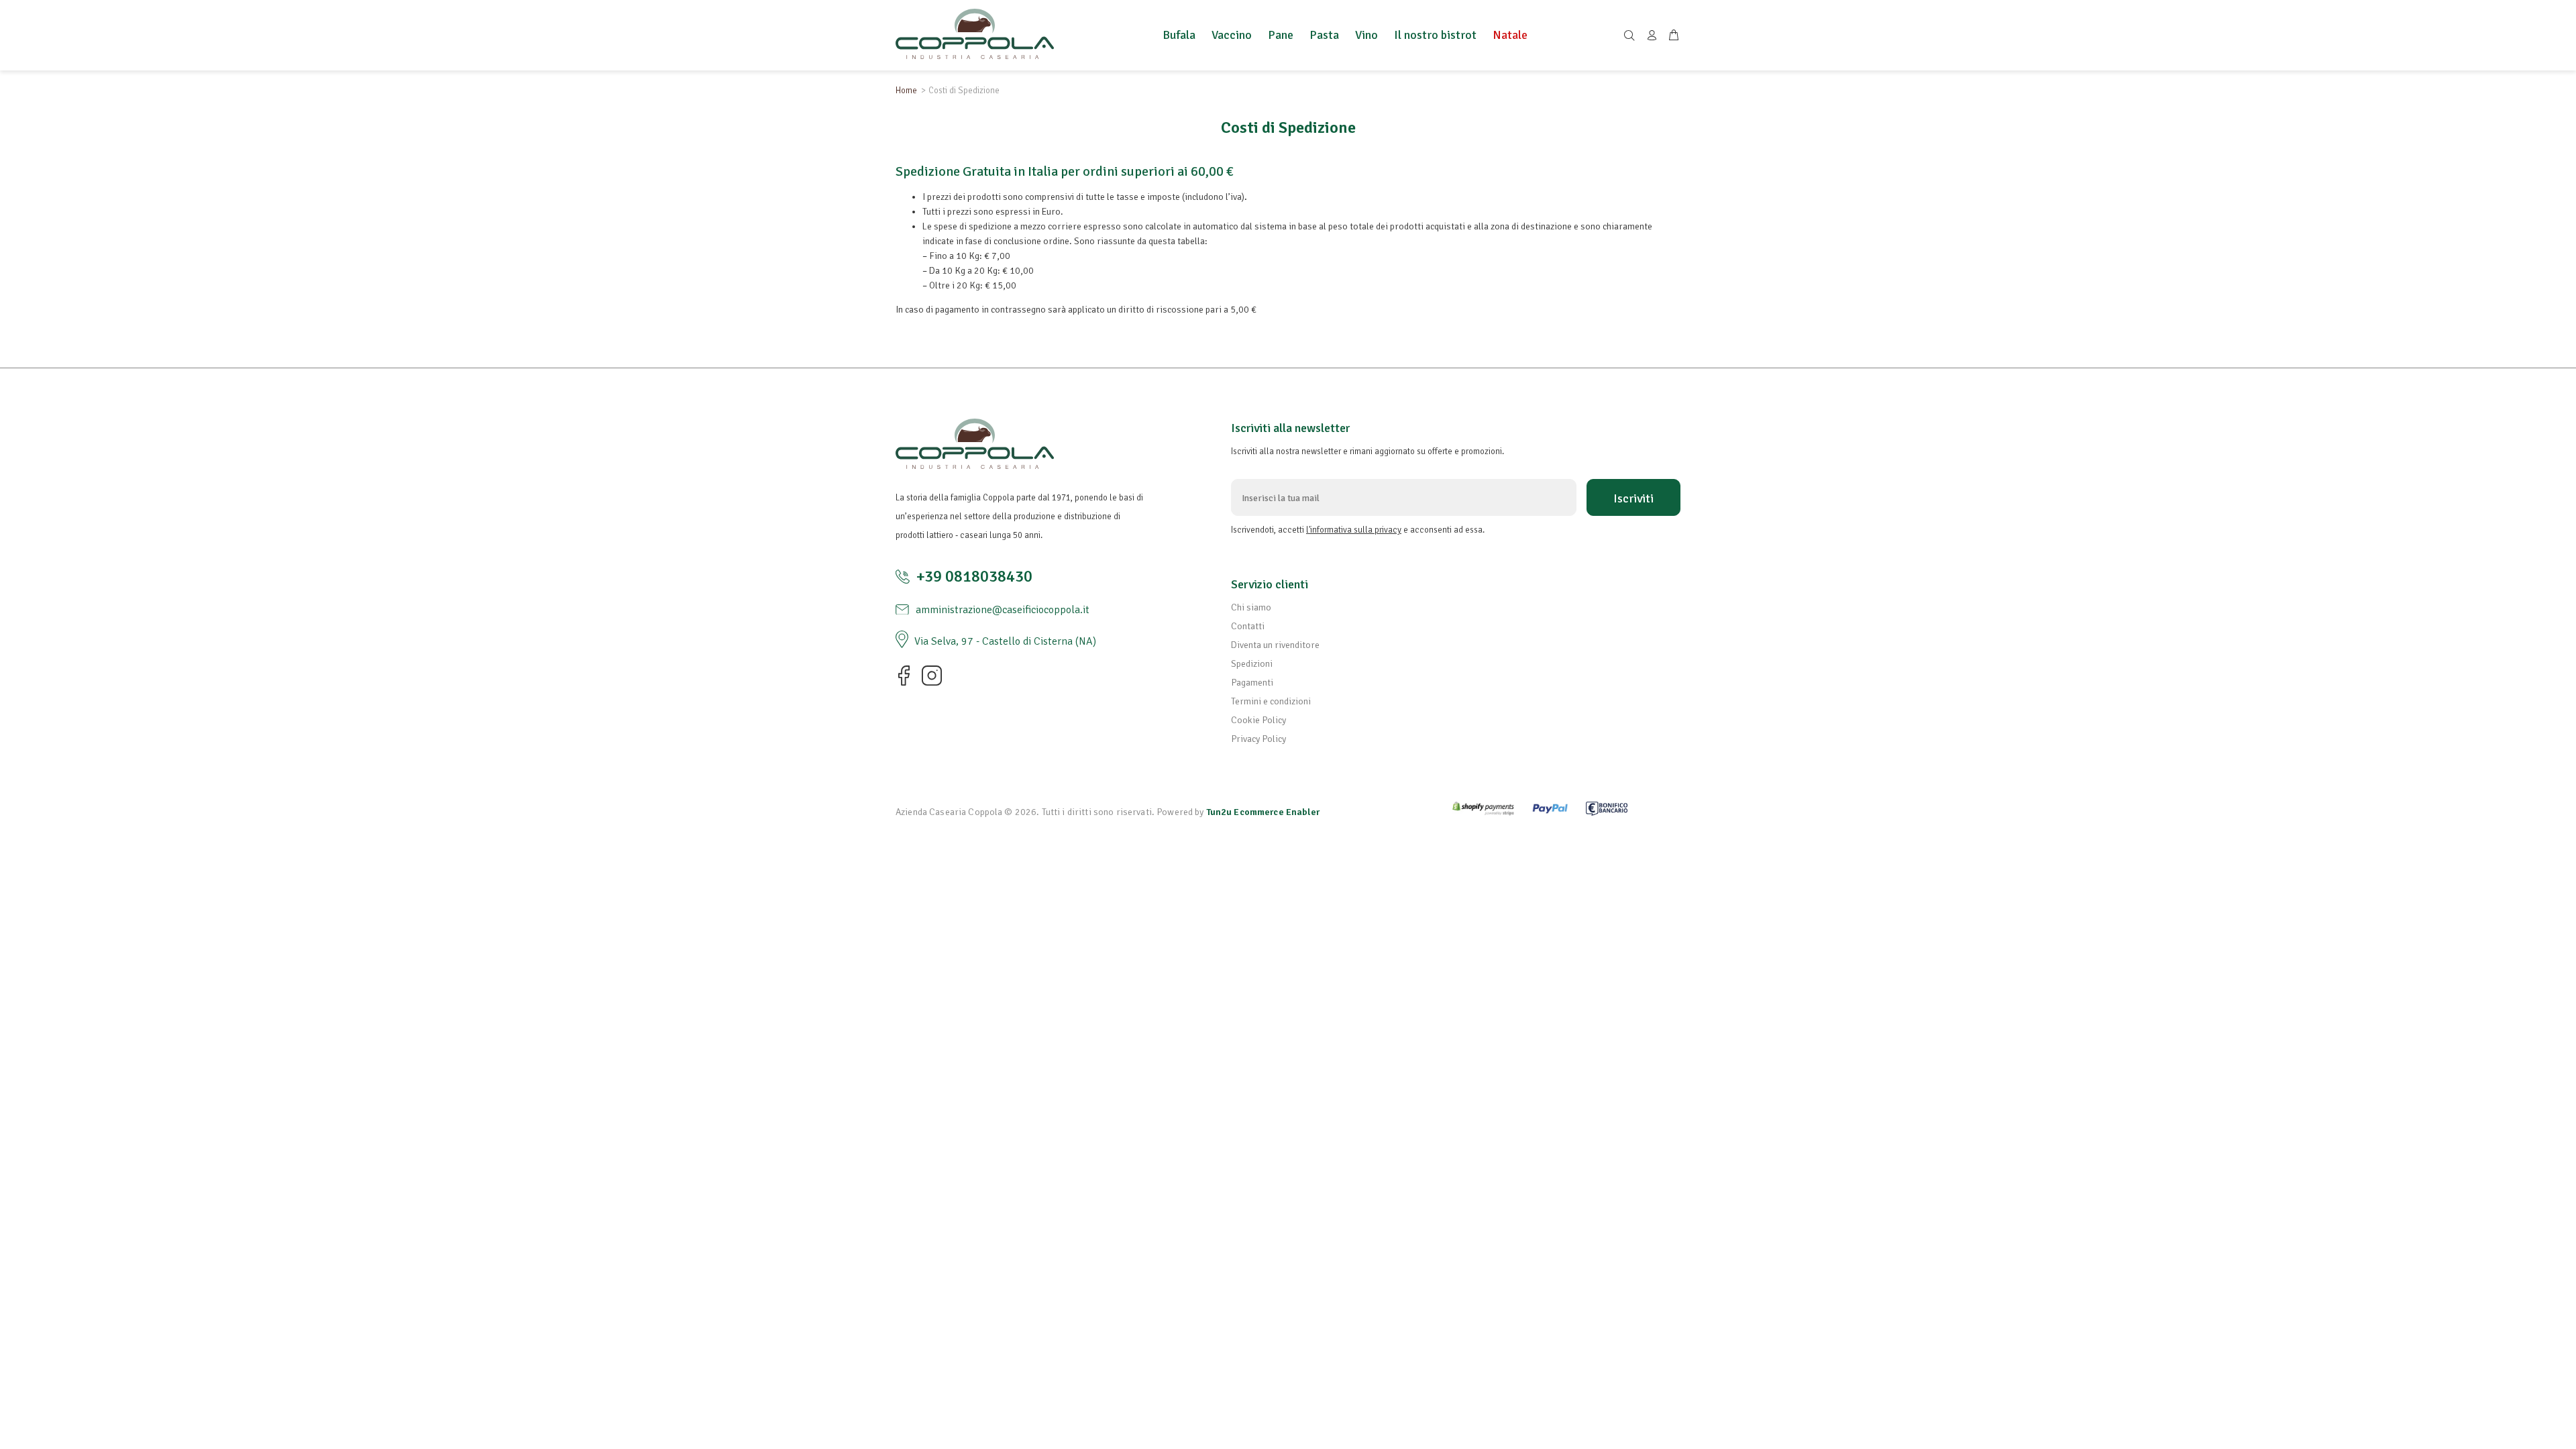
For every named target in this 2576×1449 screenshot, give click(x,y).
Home (906, 91)
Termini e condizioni (1271, 701)
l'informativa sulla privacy (1354, 530)
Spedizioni (1252, 664)
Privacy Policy (1258, 739)
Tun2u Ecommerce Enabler (1263, 812)
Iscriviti (1633, 498)
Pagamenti (1252, 683)
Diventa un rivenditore (1275, 645)
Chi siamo (1251, 607)
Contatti (1248, 626)
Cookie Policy (1258, 720)
